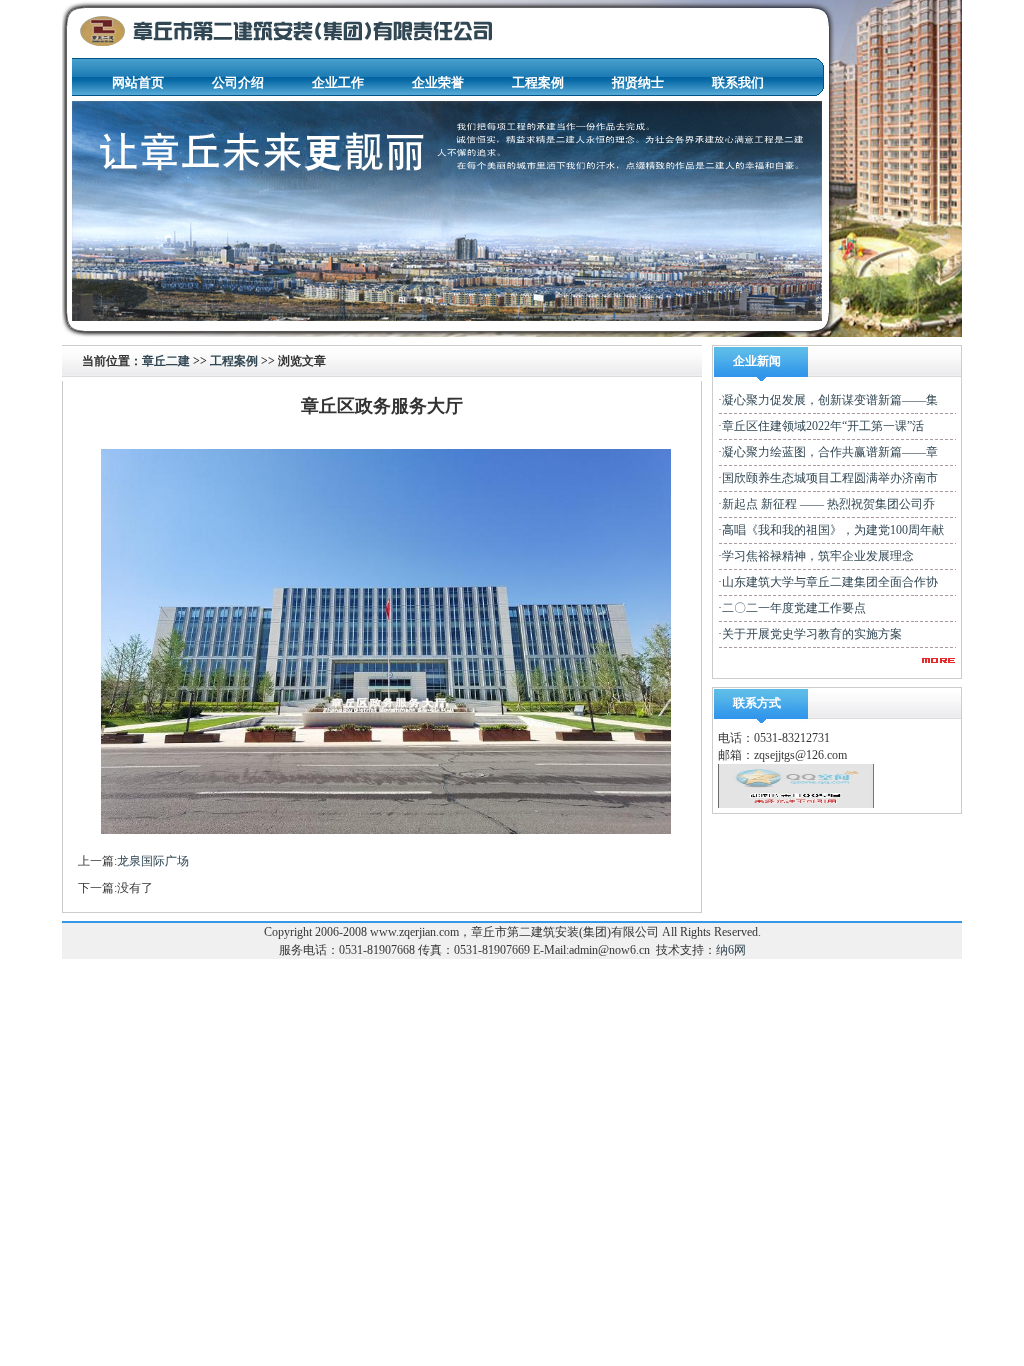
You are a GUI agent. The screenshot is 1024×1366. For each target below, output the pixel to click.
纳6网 (731, 950)
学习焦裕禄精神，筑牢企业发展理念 (818, 556)
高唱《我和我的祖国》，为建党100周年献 (833, 530)
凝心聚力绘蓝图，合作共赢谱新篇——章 (830, 452)
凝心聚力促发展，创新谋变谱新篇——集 (830, 400)
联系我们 (738, 82)
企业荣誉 (438, 82)
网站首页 (138, 82)
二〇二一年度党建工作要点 (794, 608)
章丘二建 (166, 361)
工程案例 (538, 82)
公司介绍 (238, 82)
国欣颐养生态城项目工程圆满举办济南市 (830, 478)
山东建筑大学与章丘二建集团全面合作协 (830, 582)
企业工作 (338, 82)
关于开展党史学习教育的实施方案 (812, 634)
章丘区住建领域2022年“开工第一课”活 (823, 426)
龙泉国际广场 (153, 861)
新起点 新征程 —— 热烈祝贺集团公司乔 (828, 504)
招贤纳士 (638, 82)
